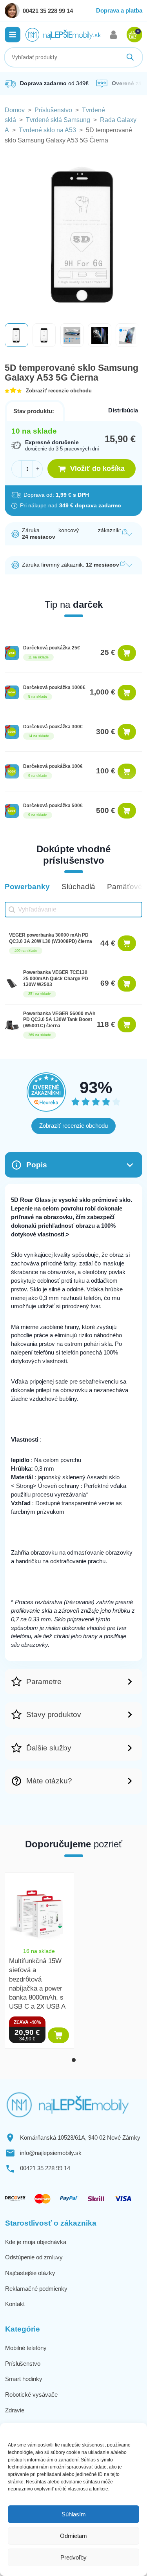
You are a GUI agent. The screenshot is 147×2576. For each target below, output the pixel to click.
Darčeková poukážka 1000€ (54, 687)
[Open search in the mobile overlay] (73, 57)
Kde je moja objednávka (36, 2242)
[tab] (74, 2060)
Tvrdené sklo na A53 (47, 130)
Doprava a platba (119, 10)
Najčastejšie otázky (30, 2273)
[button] (13, 35)
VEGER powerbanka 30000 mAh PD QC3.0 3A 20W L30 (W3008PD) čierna (51, 938)
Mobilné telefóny (26, 2348)
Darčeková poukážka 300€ (53, 727)
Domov (15, 110)
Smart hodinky (24, 2379)
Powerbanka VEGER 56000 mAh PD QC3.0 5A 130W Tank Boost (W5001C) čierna (59, 1020)
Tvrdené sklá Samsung (58, 120)
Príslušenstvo (53, 110)
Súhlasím (74, 2514)
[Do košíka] (127, 653)
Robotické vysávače (31, 2395)
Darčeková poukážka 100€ (53, 766)
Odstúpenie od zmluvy (34, 2257)
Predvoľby (73, 2557)
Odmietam (73, 2536)
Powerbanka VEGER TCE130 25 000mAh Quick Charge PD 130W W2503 (56, 978)
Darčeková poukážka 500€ (53, 806)
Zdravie (15, 2410)
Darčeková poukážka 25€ (52, 648)
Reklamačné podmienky (36, 2289)
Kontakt (15, 2304)
